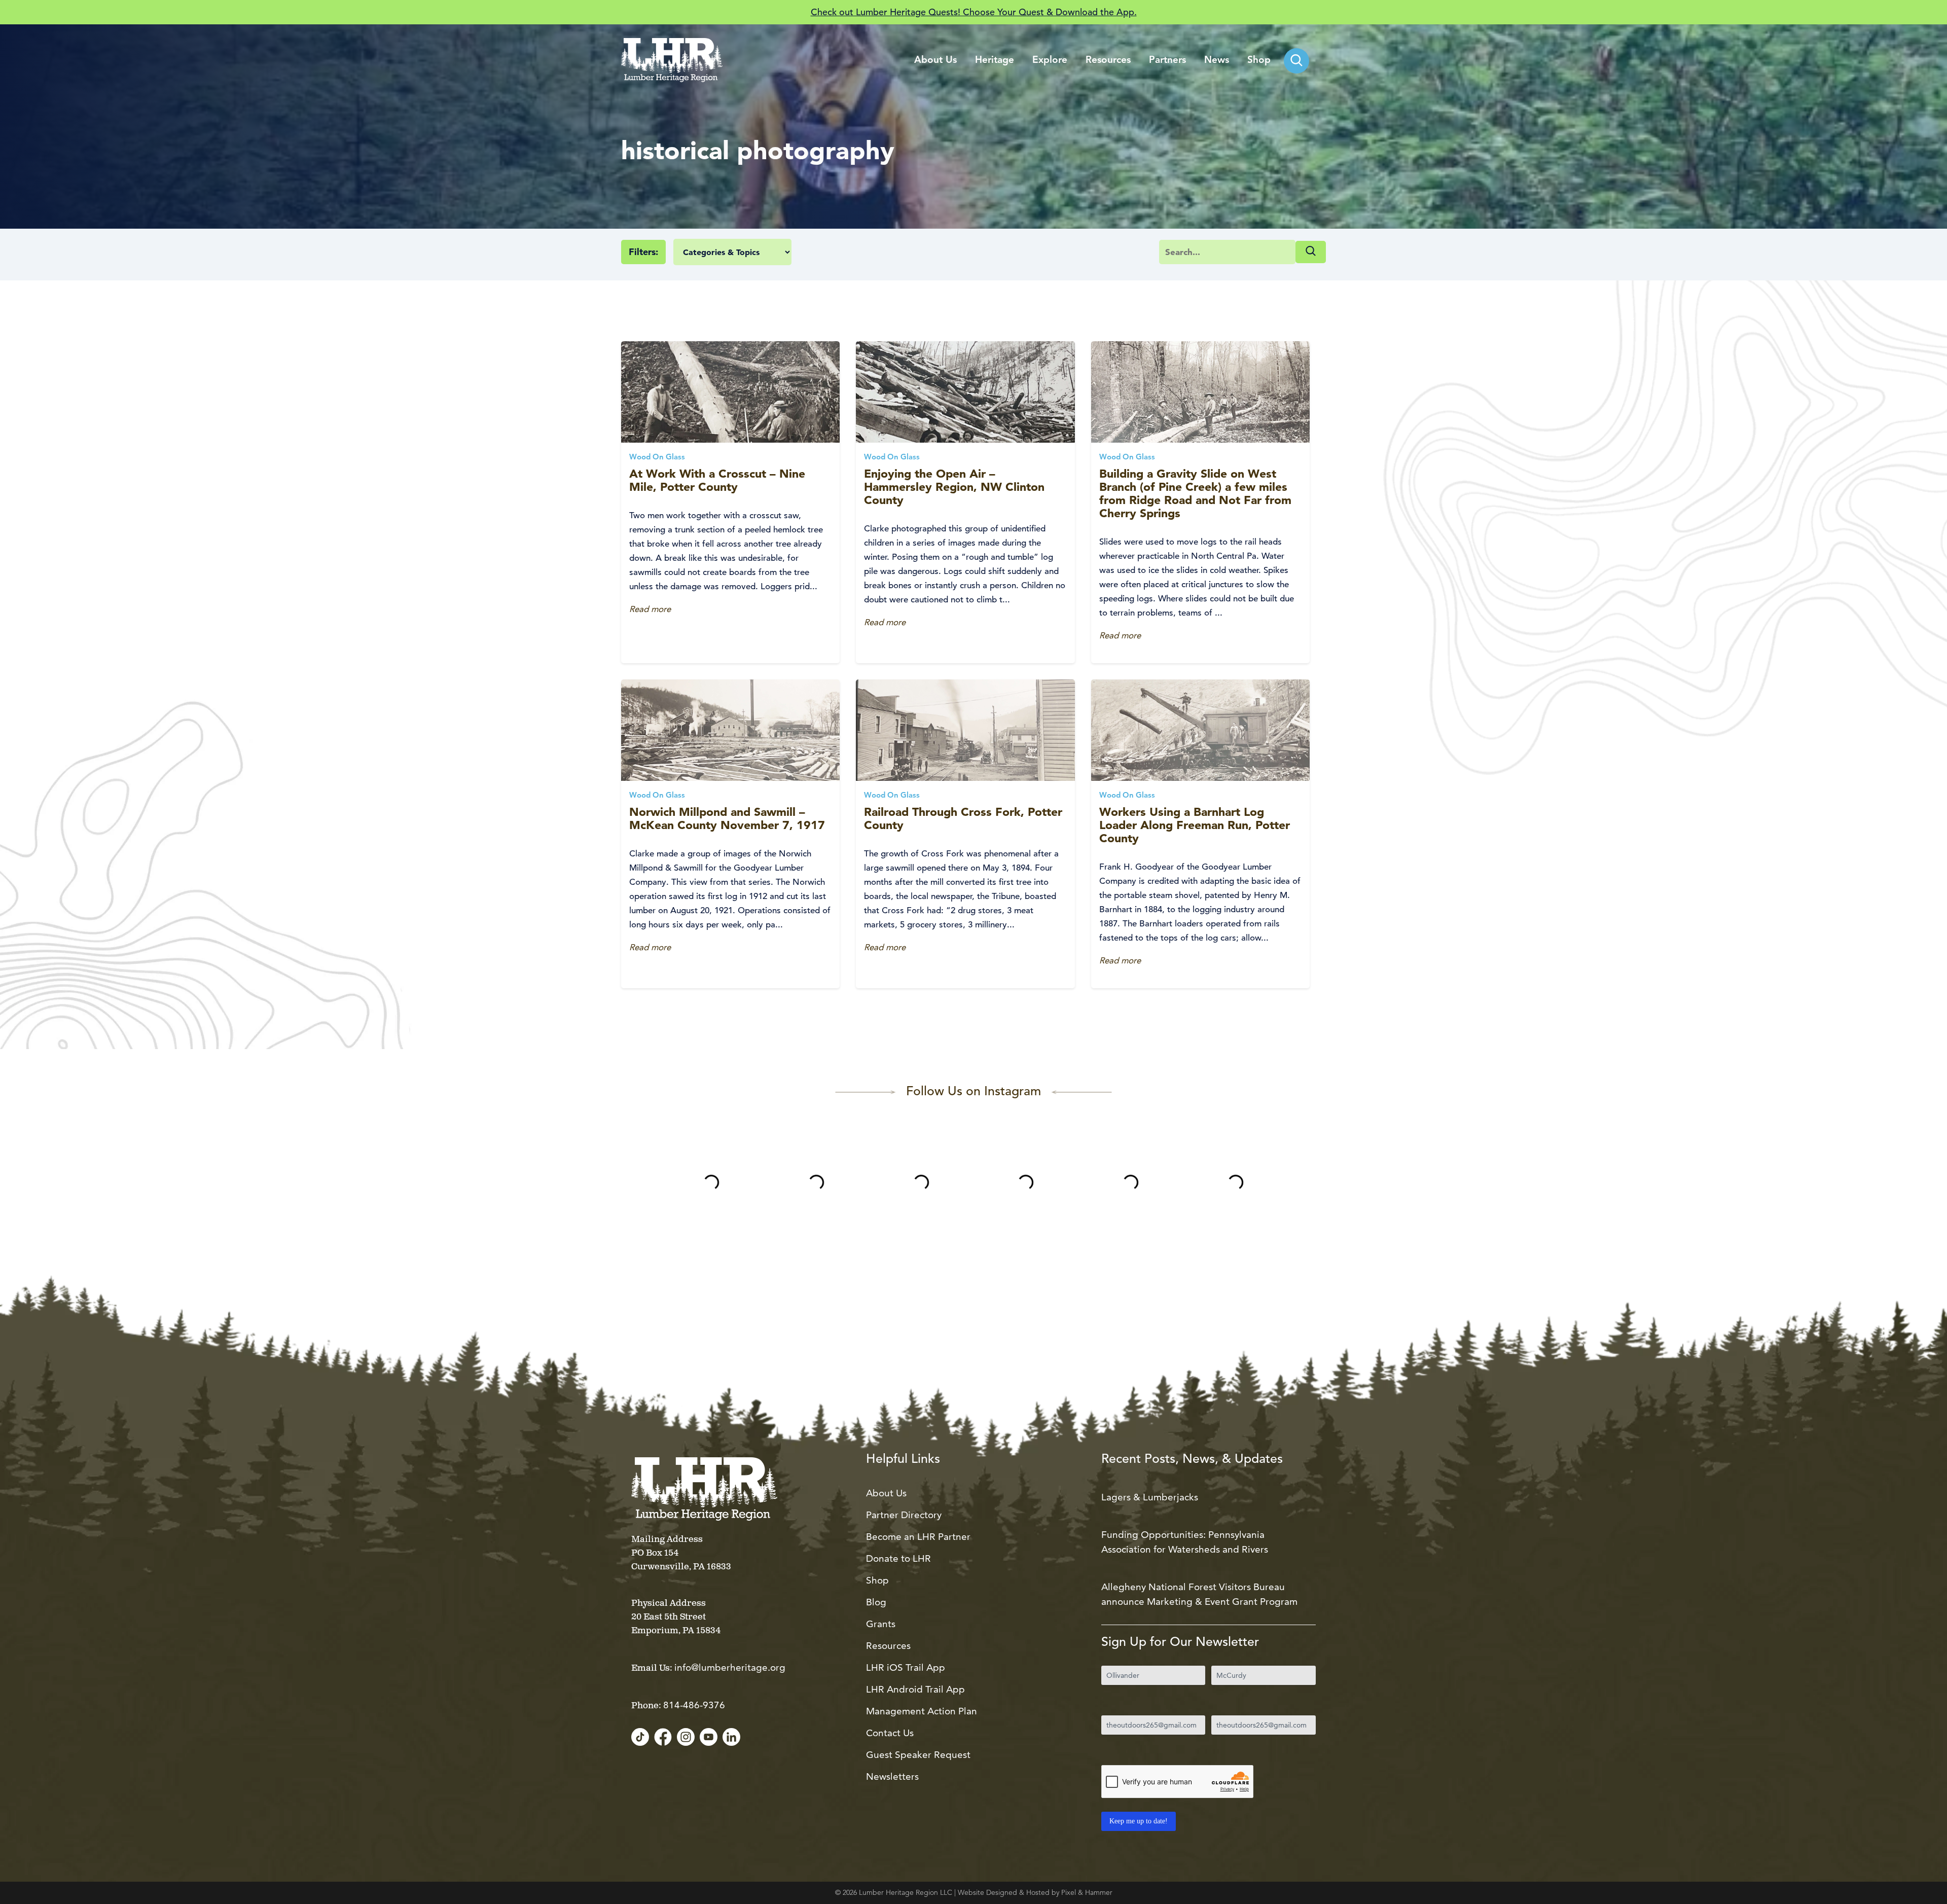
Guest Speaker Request (918, 1755)
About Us (886, 1493)
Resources (888, 1646)
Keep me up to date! (1139, 1821)
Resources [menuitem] (1108, 61)
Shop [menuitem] (1259, 61)
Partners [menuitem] (1167, 61)
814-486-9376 (694, 1705)
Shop (877, 1580)
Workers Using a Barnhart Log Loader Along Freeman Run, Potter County (1195, 825)
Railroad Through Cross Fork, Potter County (963, 818)
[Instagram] (686, 1738)
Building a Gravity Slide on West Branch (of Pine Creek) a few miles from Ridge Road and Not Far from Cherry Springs (1195, 493)
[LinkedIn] (731, 1738)
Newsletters (892, 1776)
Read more (650, 609)
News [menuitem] (1217, 61)
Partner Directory (904, 1515)
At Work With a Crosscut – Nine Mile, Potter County (717, 480)
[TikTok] (640, 1738)
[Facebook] (663, 1738)
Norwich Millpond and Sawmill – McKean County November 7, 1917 (727, 818)
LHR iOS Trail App (906, 1667)
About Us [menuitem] (935, 61)
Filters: (643, 252)
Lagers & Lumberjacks (1150, 1497)
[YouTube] (709, 1738)
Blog (876, 1602)
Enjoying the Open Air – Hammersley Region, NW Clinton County (954, 487)
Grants (881, 1624)
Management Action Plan (922, 1711)
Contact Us (890, 1733)
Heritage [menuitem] (995, 61)
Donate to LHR (898, 1558)
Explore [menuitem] (1050, 61)
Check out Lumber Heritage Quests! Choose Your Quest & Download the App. (974, 12)
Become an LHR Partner (918, 1537)
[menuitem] (1296, 61)
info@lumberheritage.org (730, 1667)
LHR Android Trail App (915, 1689)
